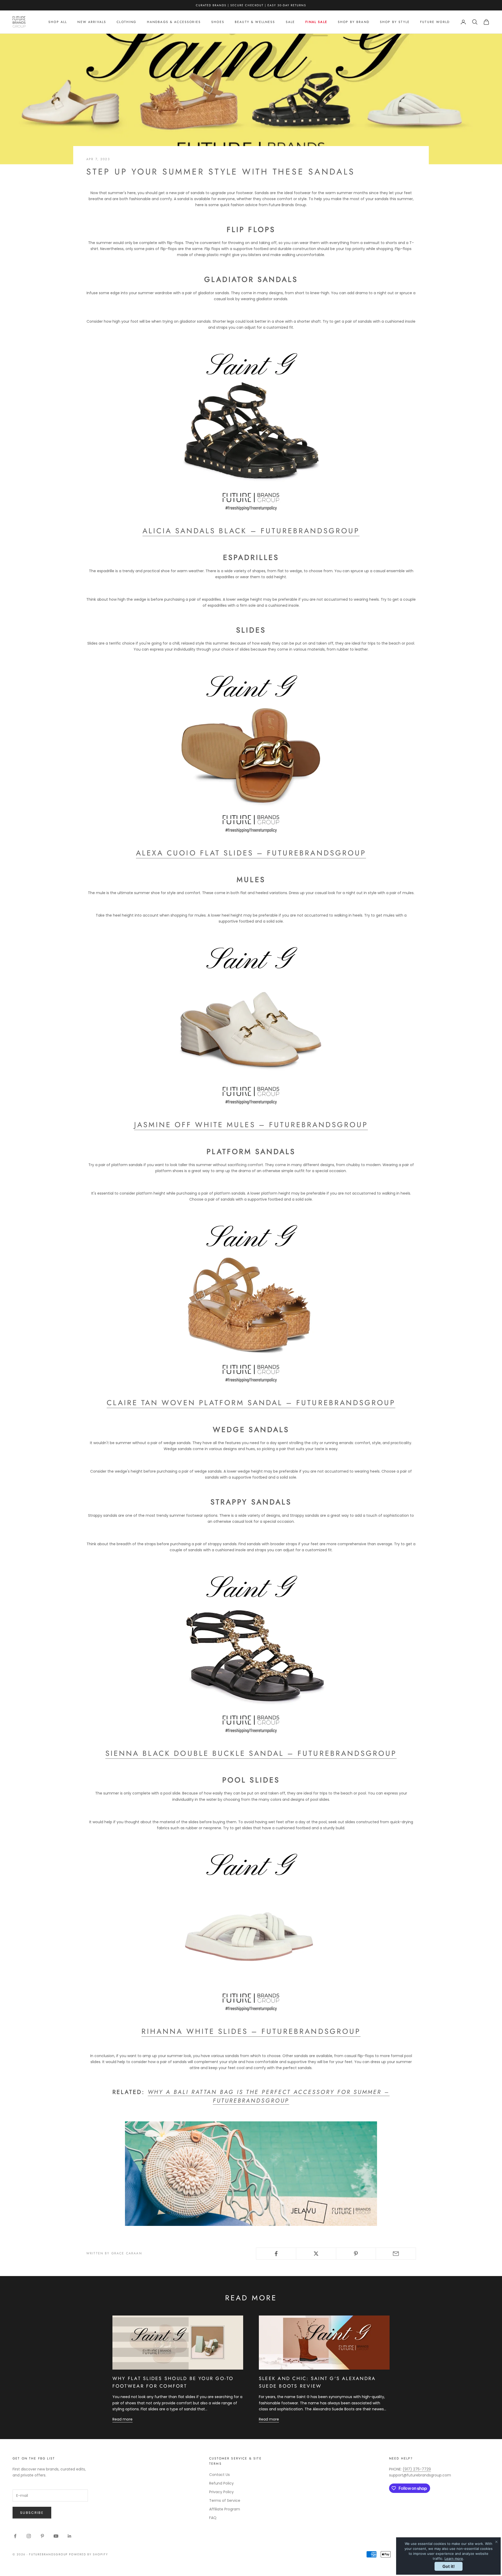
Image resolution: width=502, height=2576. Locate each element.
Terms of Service (225, 2500)
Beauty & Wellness (255, 22)
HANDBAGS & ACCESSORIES (174, 22)
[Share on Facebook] (276, 2254)
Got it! (449, 2566)
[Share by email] (396, 2254)
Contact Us (219, 2475)
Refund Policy (221, 2483)
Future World (435, 22)
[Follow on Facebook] (15, 2536)
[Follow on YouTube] (56, 2536)
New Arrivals (92, 22)
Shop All (58, 22)
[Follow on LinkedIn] (70, 2536)
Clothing (126, 22)
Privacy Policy (221, 2492)
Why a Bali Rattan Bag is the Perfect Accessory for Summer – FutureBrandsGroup (269, 2096)
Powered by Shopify (89, 2554)
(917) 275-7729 (417, 2469)
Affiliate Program (225, 2509)
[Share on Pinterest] (356, 2254)
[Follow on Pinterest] (42, 2536)
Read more (122, 2419)
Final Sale (316, 22)
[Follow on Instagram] (29, 2536)
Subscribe (32, 2513)
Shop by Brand (354, 22)
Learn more (454, 2558)
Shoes (218, 22)
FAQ (213, 2518)
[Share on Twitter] (316, 2254)
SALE (290, 22)
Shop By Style (395, 22)
